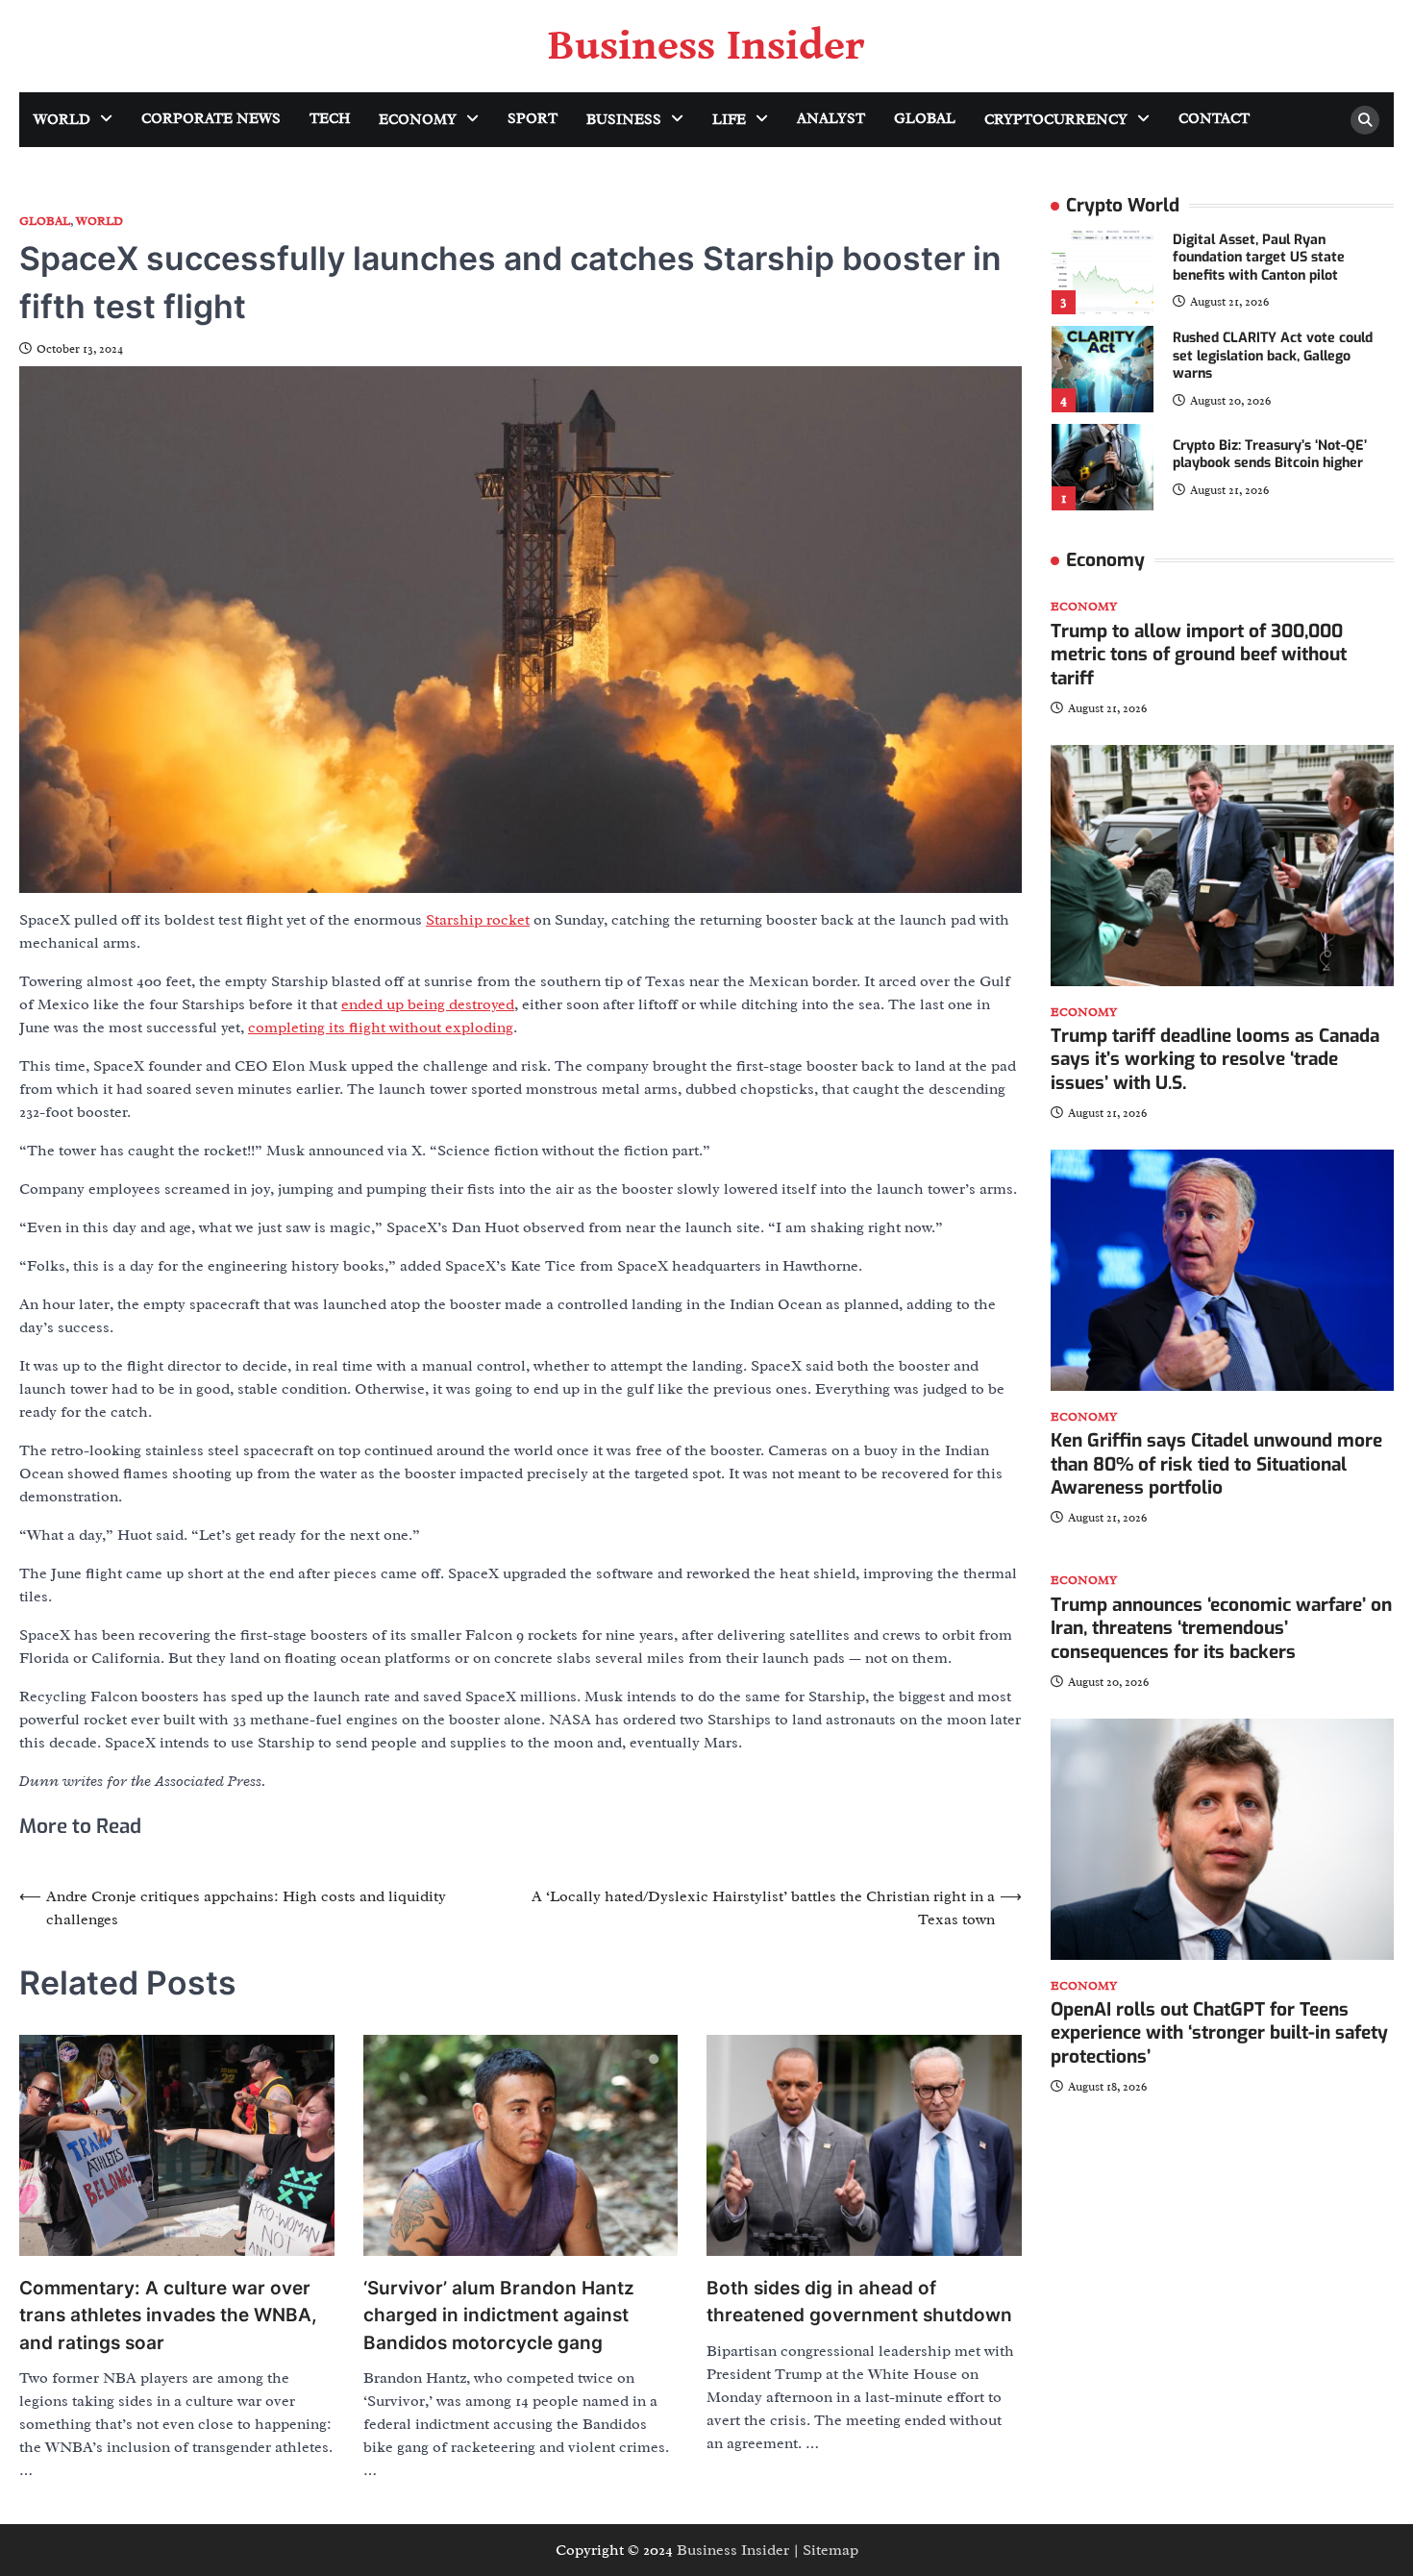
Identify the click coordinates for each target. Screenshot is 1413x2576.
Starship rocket (478, 920)
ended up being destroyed (428, 1004)
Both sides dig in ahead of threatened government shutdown (859, 2302)
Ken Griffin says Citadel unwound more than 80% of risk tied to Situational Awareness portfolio (1216, 1464)
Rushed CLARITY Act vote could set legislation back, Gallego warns (1273, 356)
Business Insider (706, 46)
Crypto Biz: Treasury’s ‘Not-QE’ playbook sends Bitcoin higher (1270, 455)
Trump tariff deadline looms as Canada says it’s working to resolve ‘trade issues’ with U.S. (1215, 1060)
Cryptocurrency (1056, 120)
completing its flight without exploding (381, 1028)
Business (624, 120)
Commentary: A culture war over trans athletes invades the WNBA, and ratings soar (168, 2316)
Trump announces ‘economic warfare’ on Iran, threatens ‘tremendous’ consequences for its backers (1221, 1629)
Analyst (831, 119)
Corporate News (211, 119)
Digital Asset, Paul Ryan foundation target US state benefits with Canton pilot (1259, 258)
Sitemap (830, 2550)
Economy (418, 120)
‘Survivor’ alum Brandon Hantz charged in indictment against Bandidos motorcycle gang (499, 2316)
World (62, 120)
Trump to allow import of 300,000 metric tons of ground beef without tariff (1199, 655)
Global (925, 119)
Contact (1214, 119)
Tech (330, 119)
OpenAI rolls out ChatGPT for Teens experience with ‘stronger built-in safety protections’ (1219, 2033)
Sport (533, 119)
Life (729, 120)
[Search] (1365, 120)
